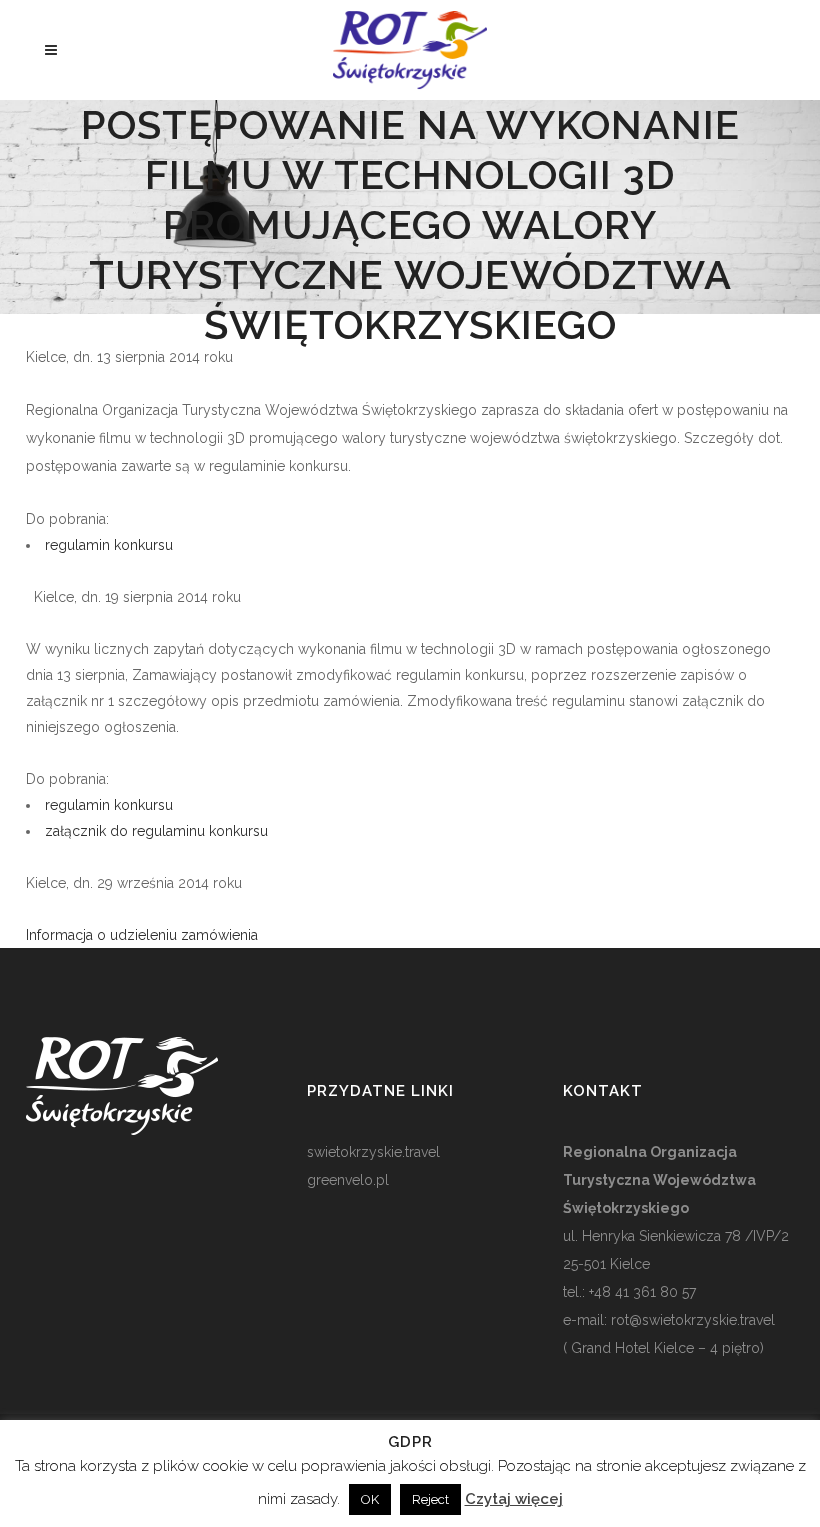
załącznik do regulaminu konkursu (156, 831)
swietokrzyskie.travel (373, 1152)
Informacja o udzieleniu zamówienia (144, 935)
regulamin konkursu (109, 545)
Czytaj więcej (514, 1499)
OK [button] (370, 1499)
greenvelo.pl (348, 1180)
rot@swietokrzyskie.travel (691, 1320)
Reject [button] (430, 1499)
